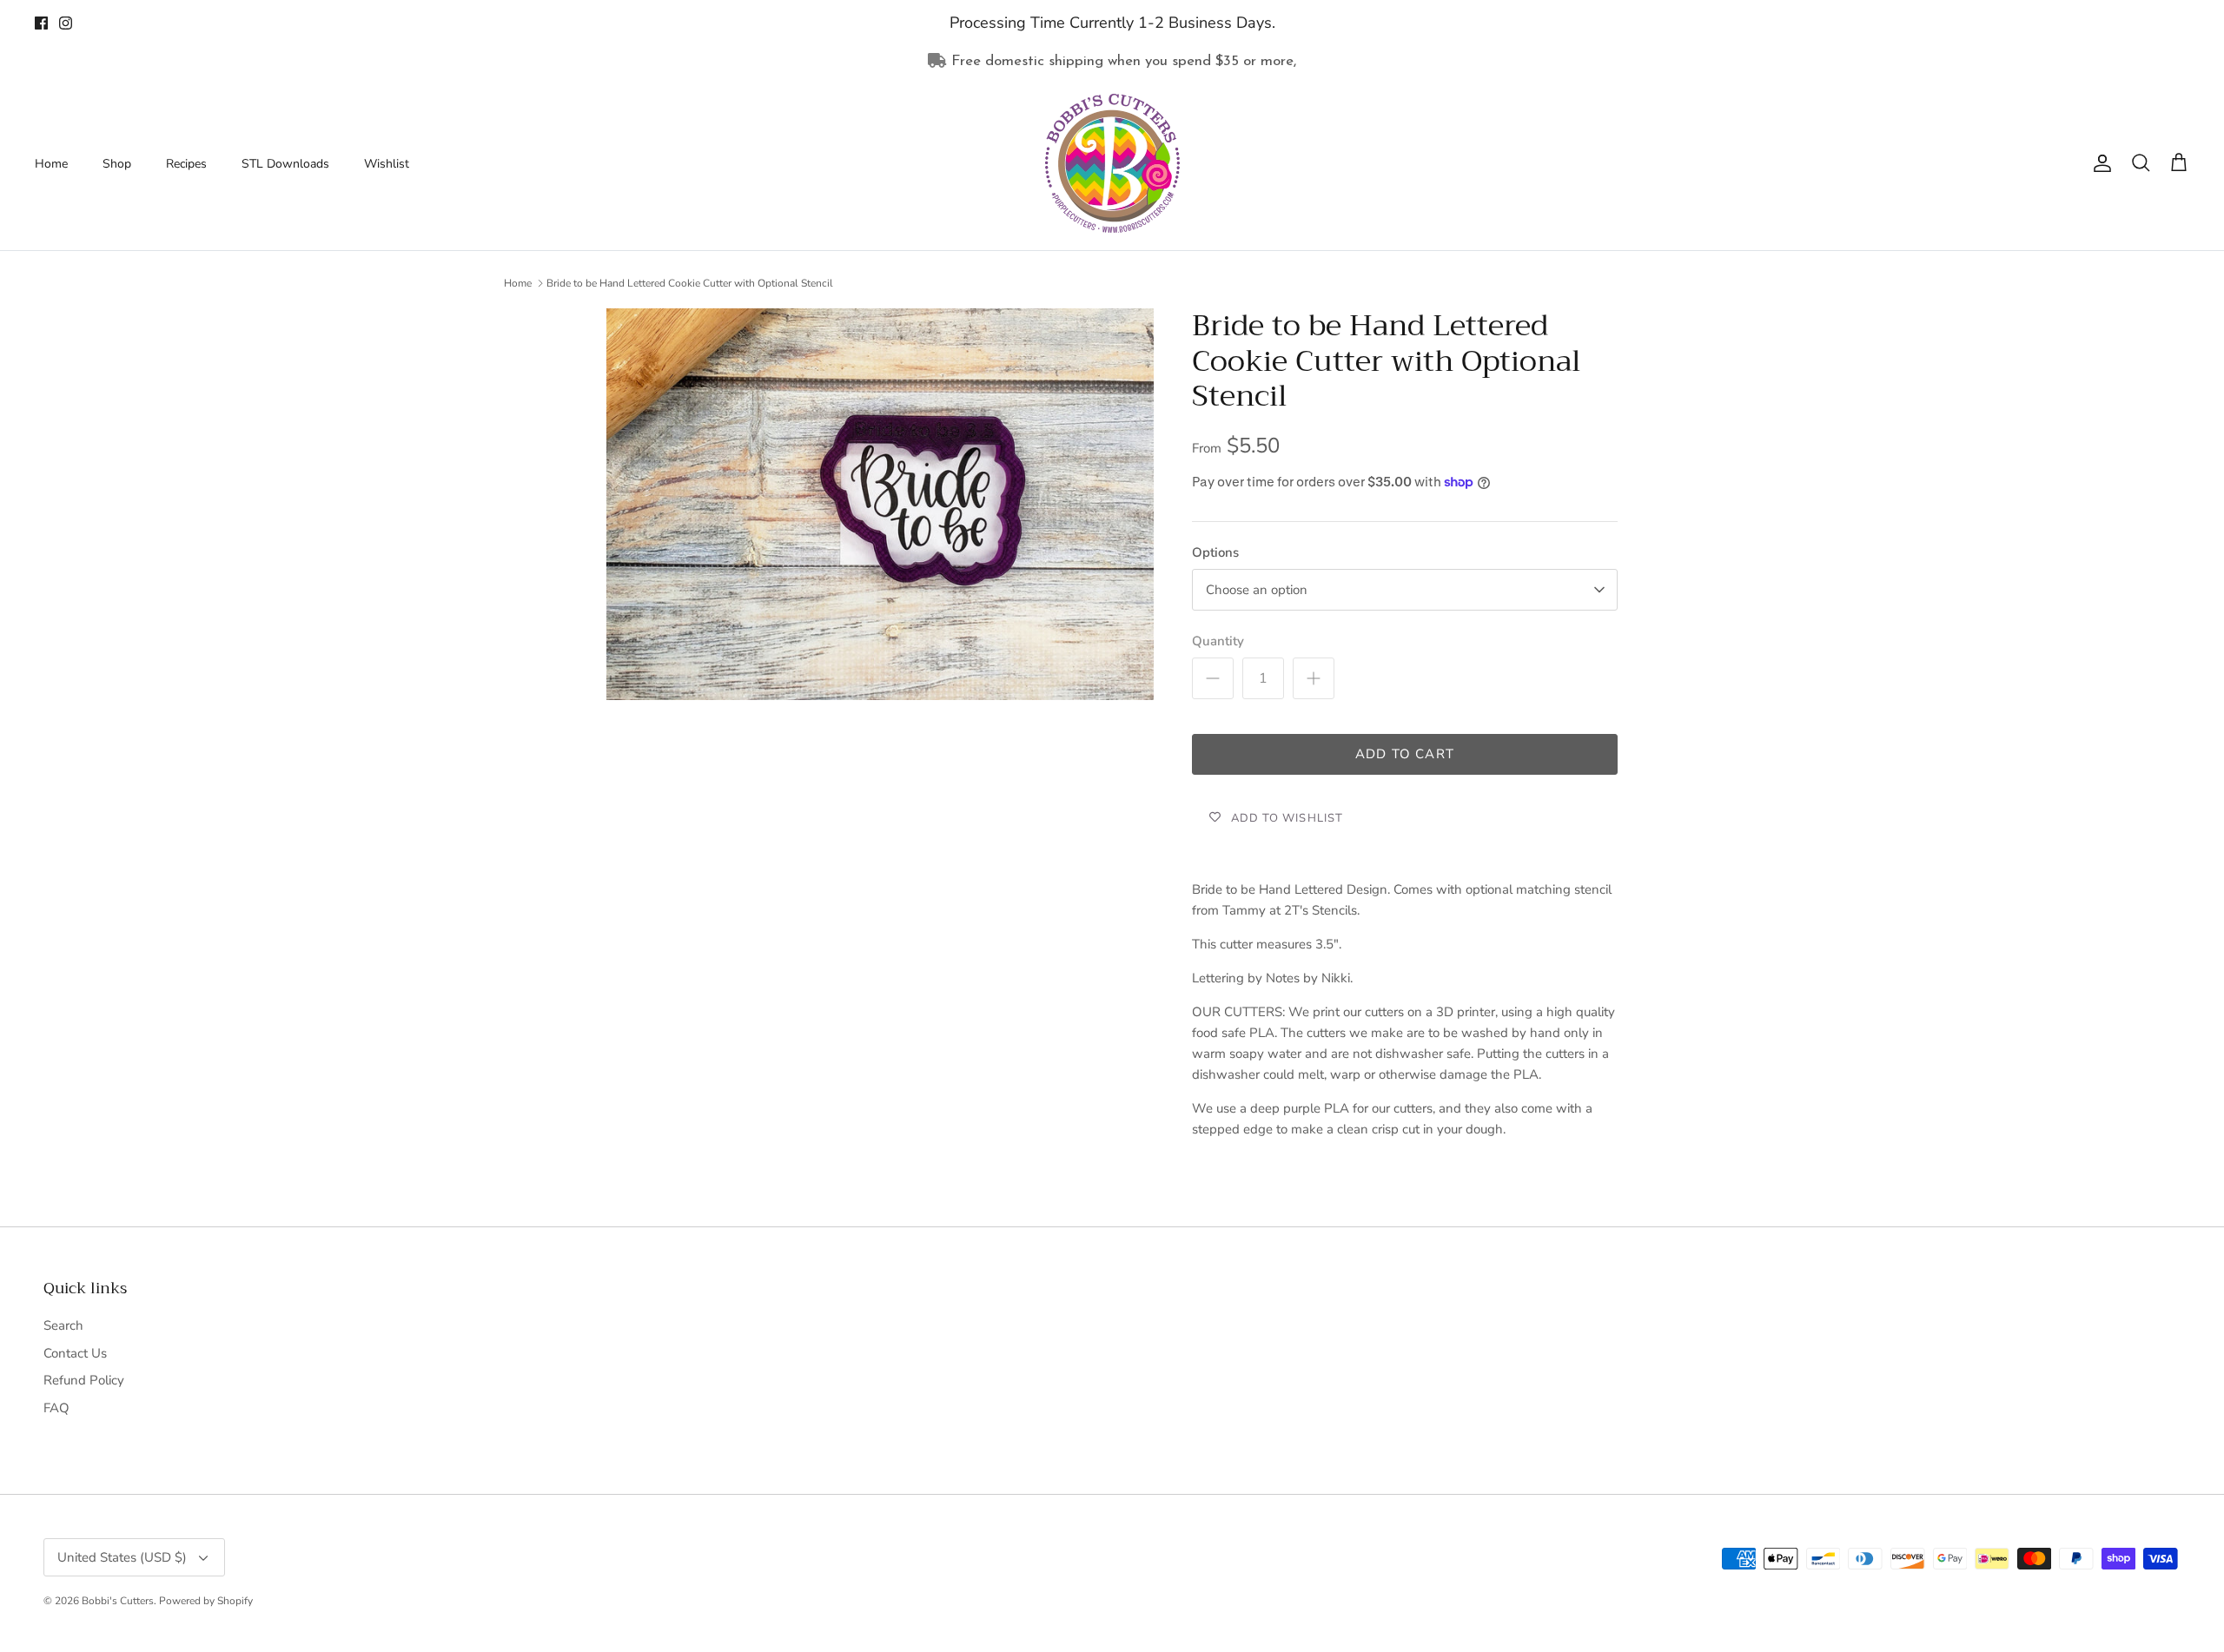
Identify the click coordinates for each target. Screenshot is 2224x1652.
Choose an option (1257, 590)
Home (51, 164)
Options (1215, 552)
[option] (880, 505)
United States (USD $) (122, 1557)
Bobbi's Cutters (118, 1601)
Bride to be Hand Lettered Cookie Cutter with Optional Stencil (690, 283)
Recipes (186, 164)
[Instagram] (66, 23)
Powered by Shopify (206, 1601)
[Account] (2099, 163)
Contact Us (75, 1353)
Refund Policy (84, 1380)
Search (63, 1325)
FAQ (56, 1408)
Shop (117, 164)
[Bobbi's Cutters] (1112, 163)
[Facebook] (41, 23)
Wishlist (387, 164)
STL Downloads (285, 164)
